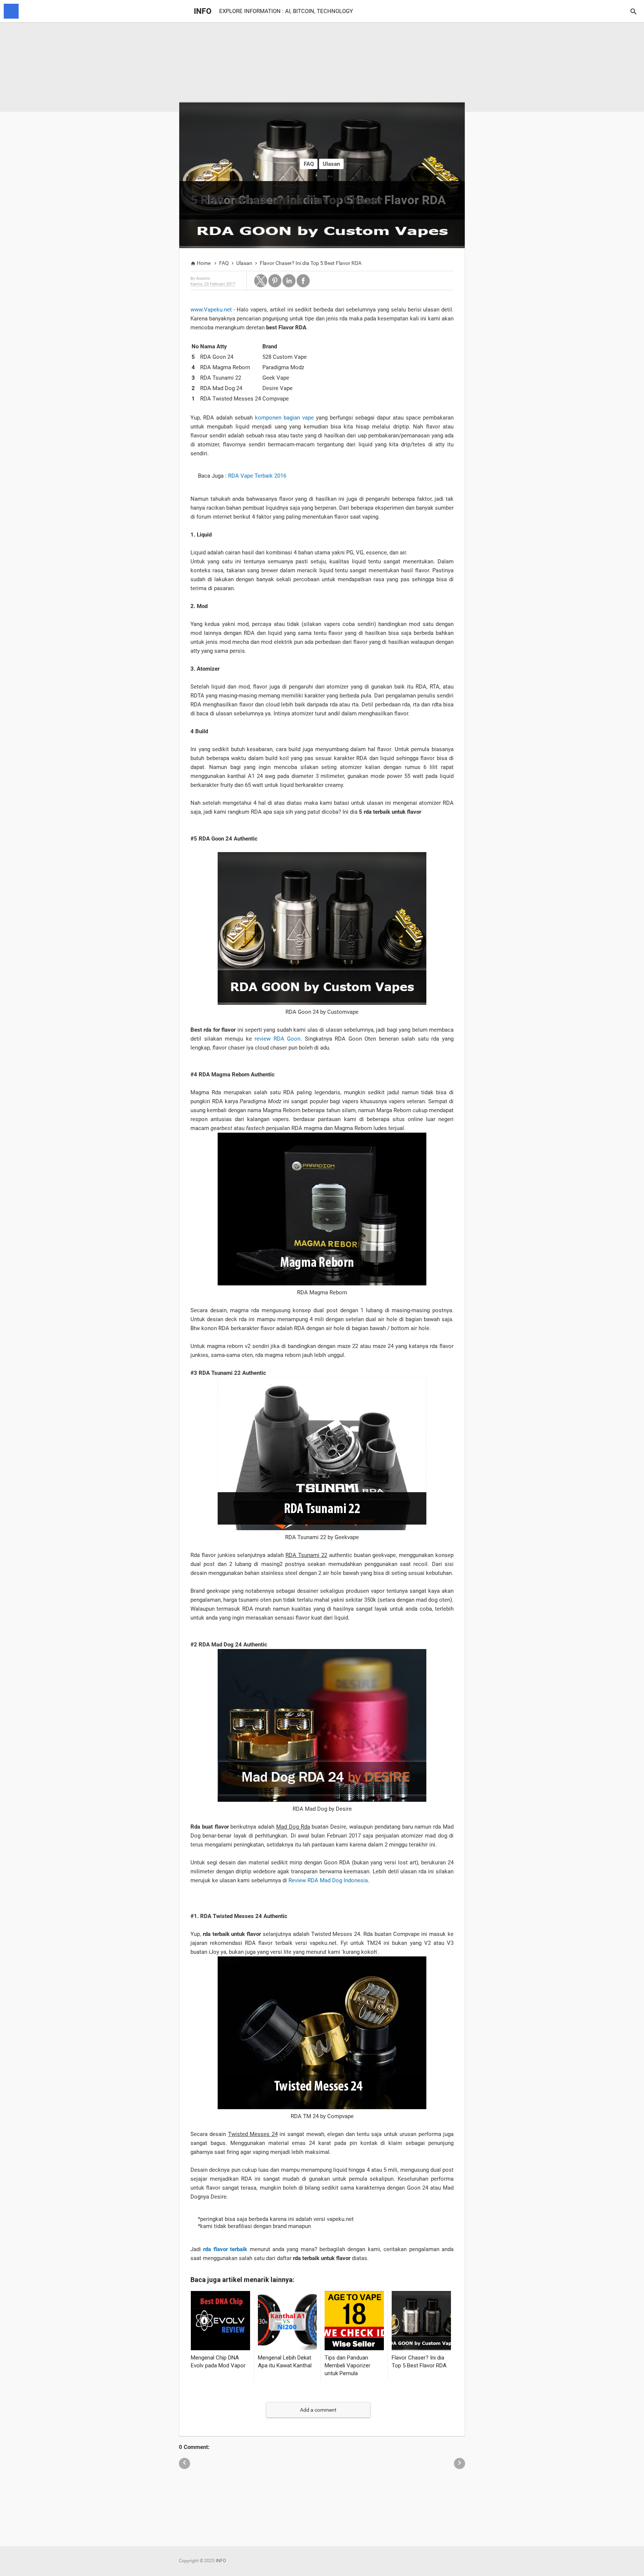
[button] (261, 281)
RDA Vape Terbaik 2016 (257, 476)
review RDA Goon (277, 1039)
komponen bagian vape (284, 418)
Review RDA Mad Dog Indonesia (328, 1880)
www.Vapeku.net (211, 310)
